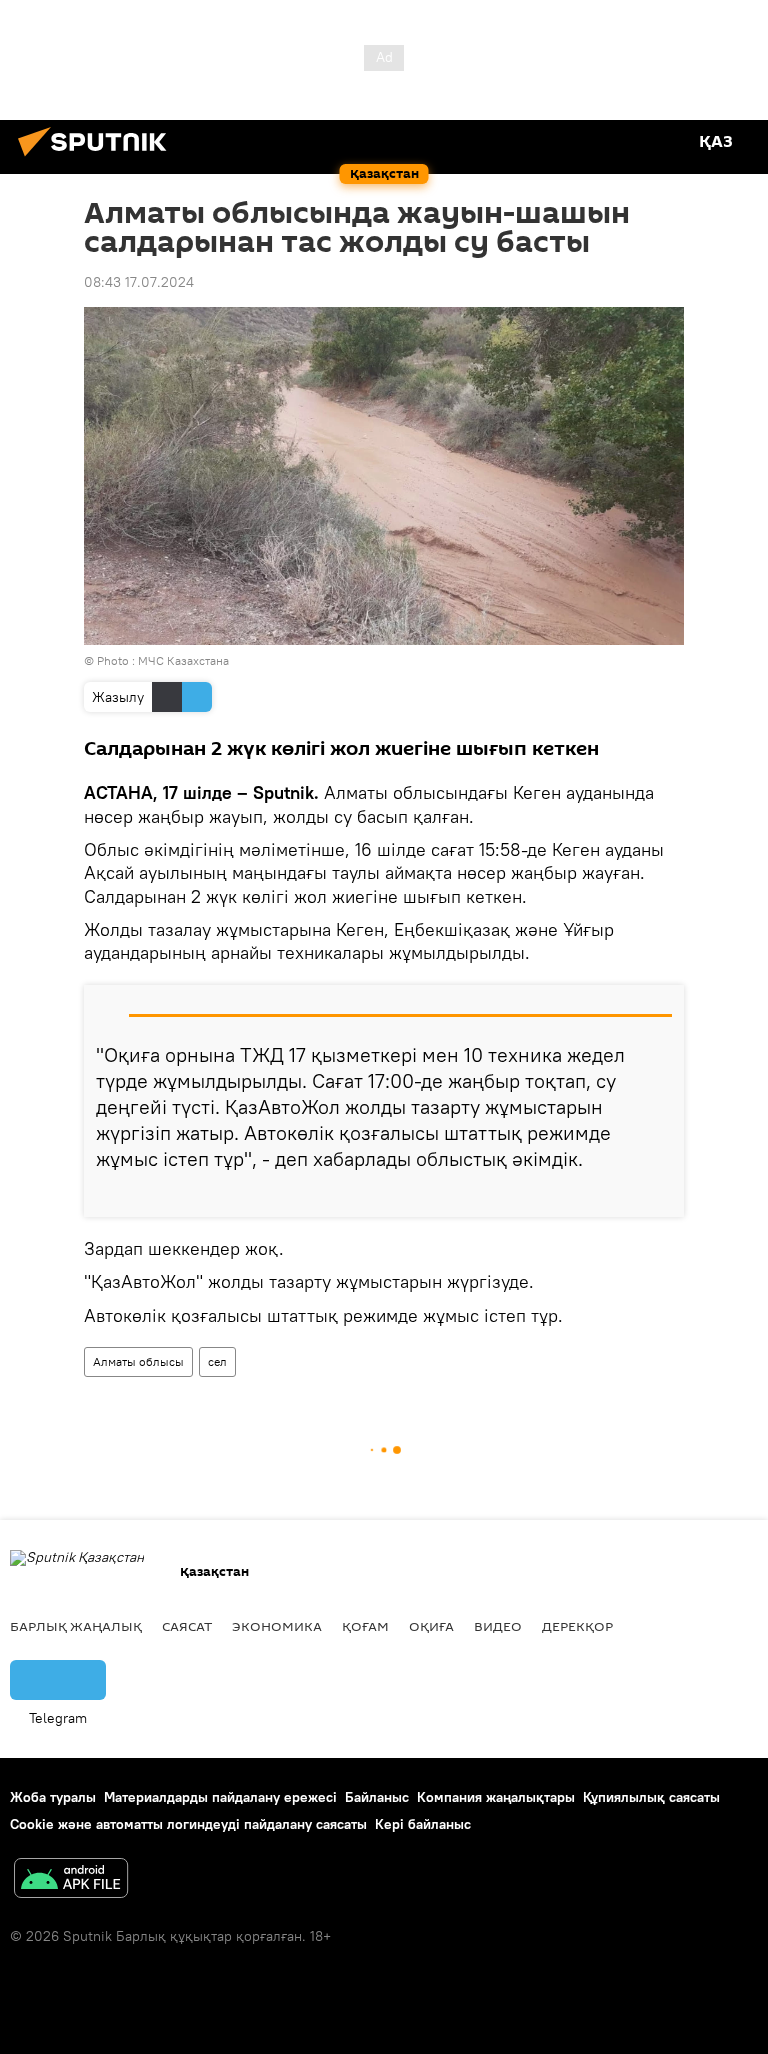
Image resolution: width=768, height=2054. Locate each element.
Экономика (277, 1626)
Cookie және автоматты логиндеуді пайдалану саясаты (188, 1824)
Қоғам (365, 1626)
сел (217, 1361)
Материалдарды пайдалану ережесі (220, 1797)
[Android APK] (71, 1880)
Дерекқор (577, 1626)
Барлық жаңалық (76, 1626)
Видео (498, 1626)
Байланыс (377, 1797)
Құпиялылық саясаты (651, 1797)
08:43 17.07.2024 (139, 282)
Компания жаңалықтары (496, 1797)
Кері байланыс (423, 1824)
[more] (661, 1194)
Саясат (187, 1626)
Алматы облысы (138, 1361)
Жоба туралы (53, 1797)
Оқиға (431, 1626)
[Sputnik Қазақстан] (98, 159)
